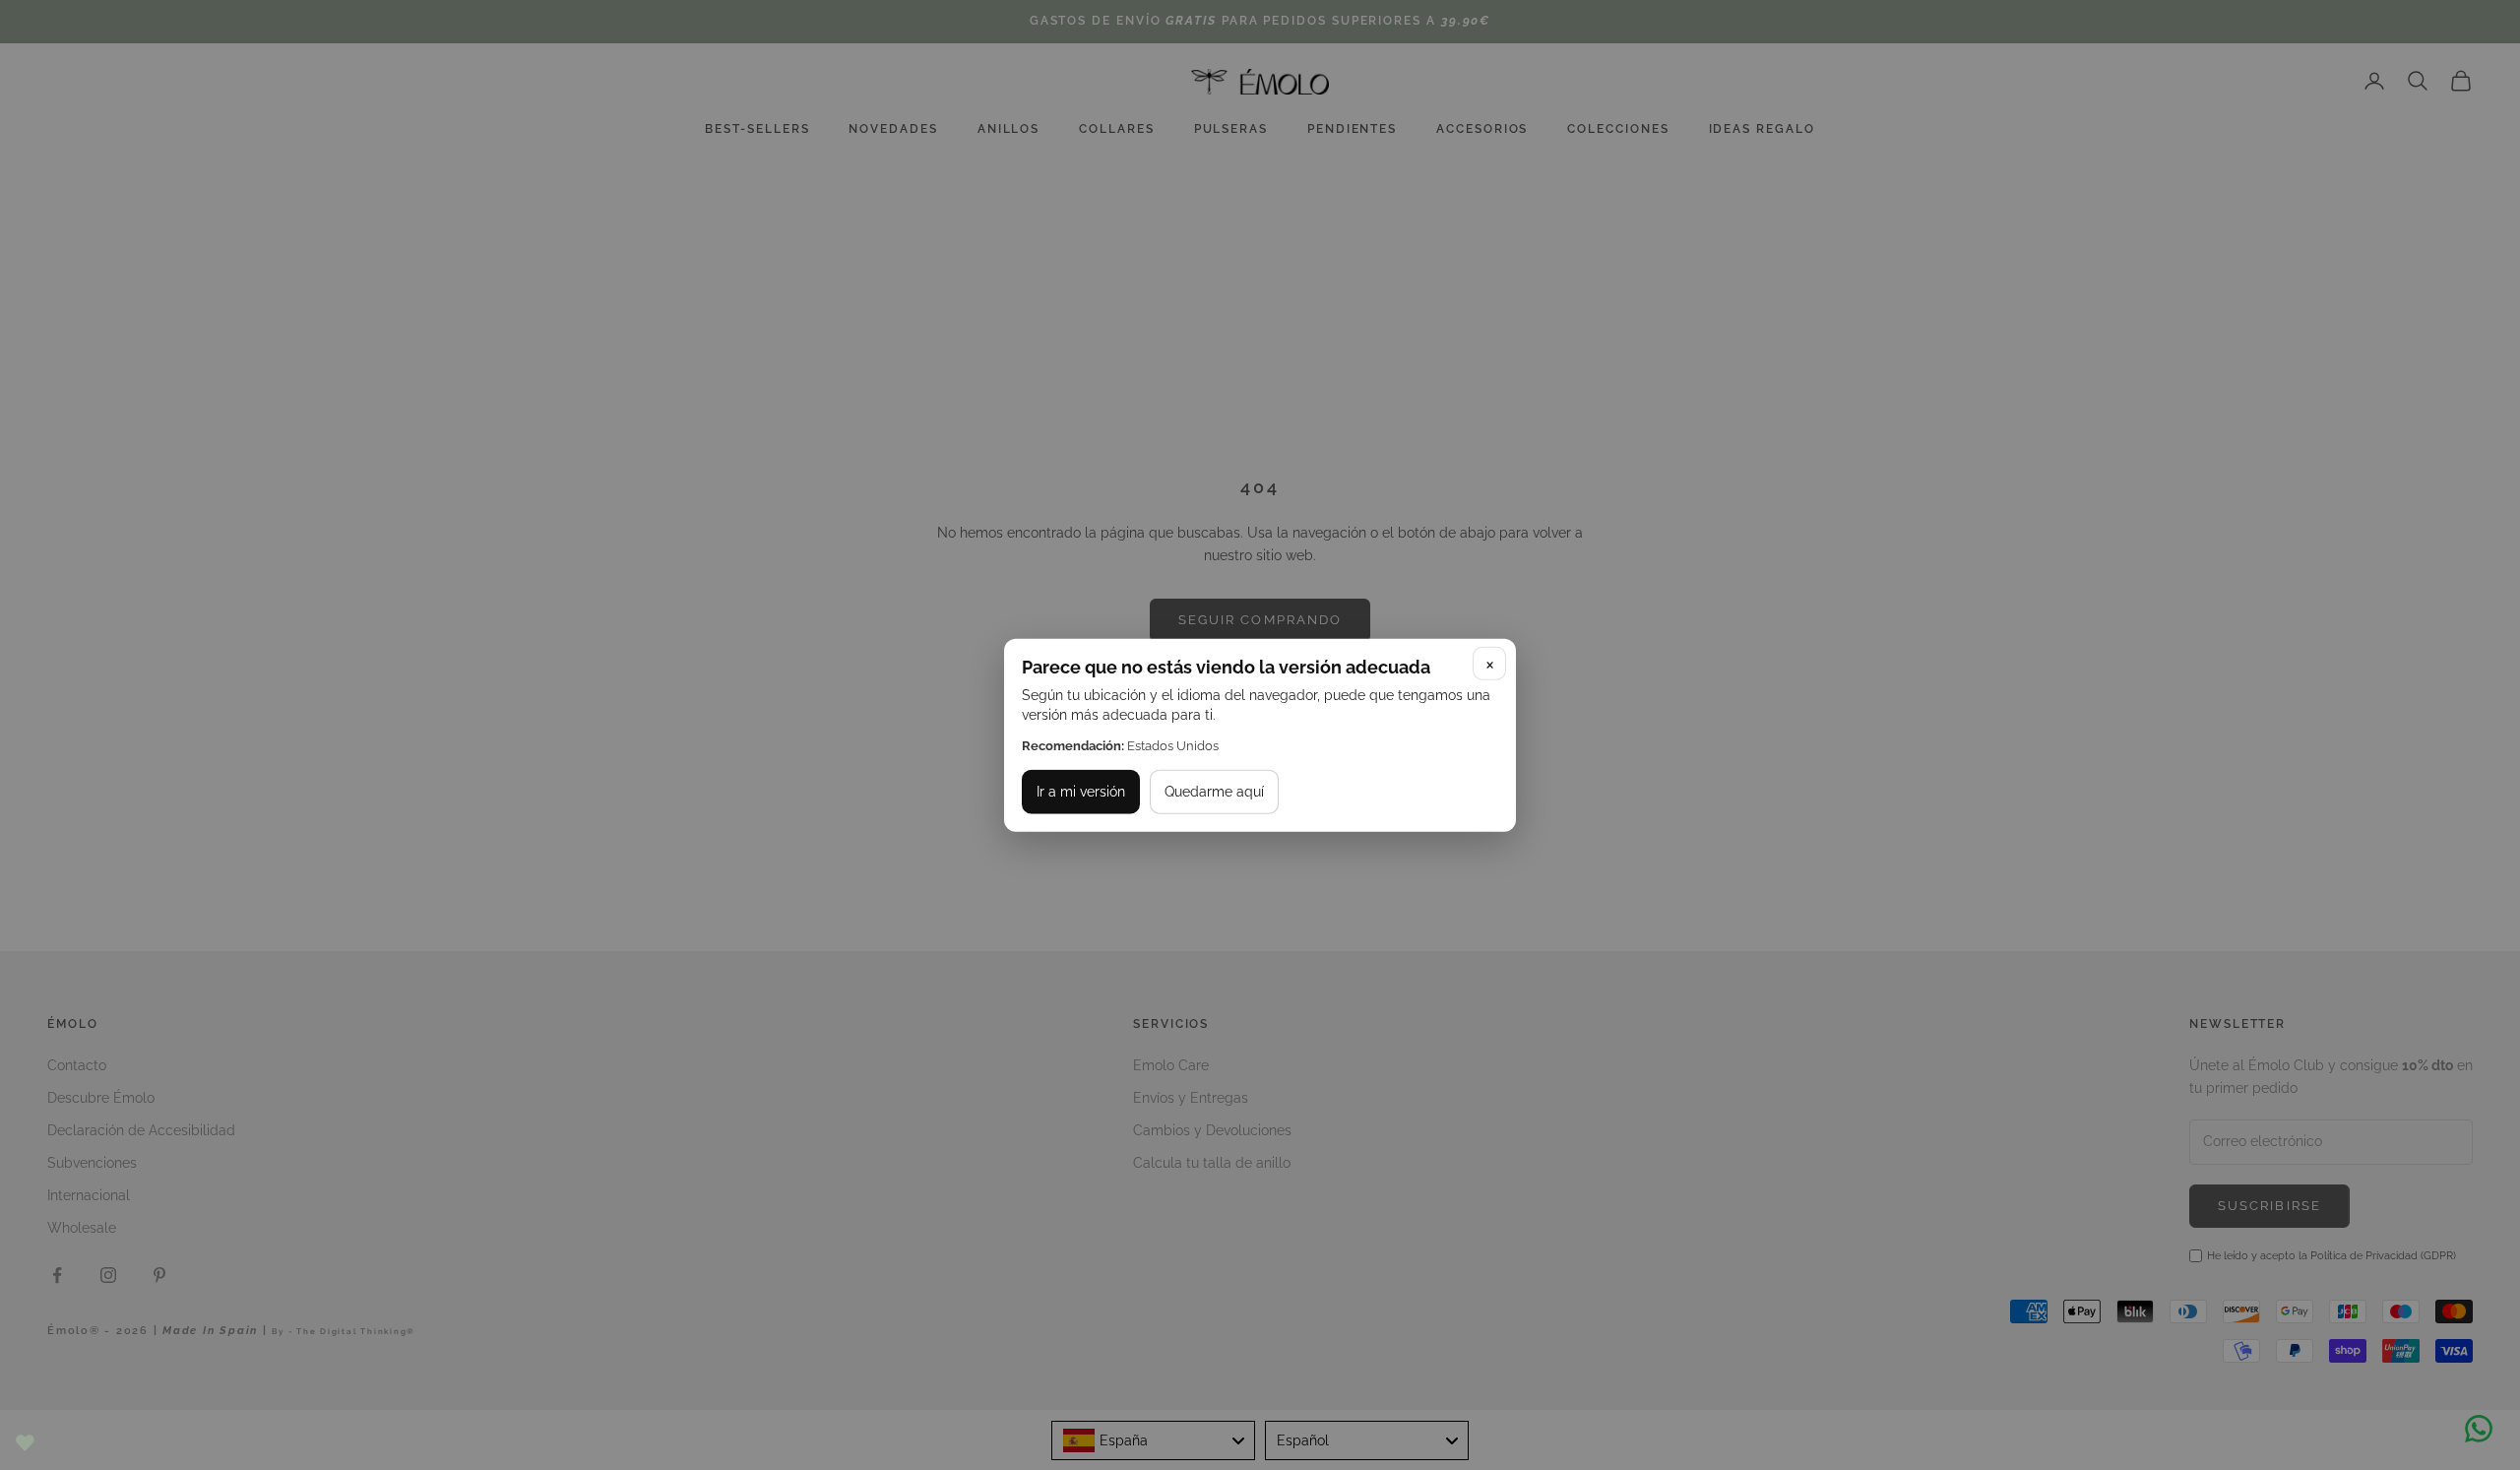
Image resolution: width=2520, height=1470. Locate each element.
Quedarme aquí (1214, 792)
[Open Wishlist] (25, 1443)
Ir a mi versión (1081, 792)
